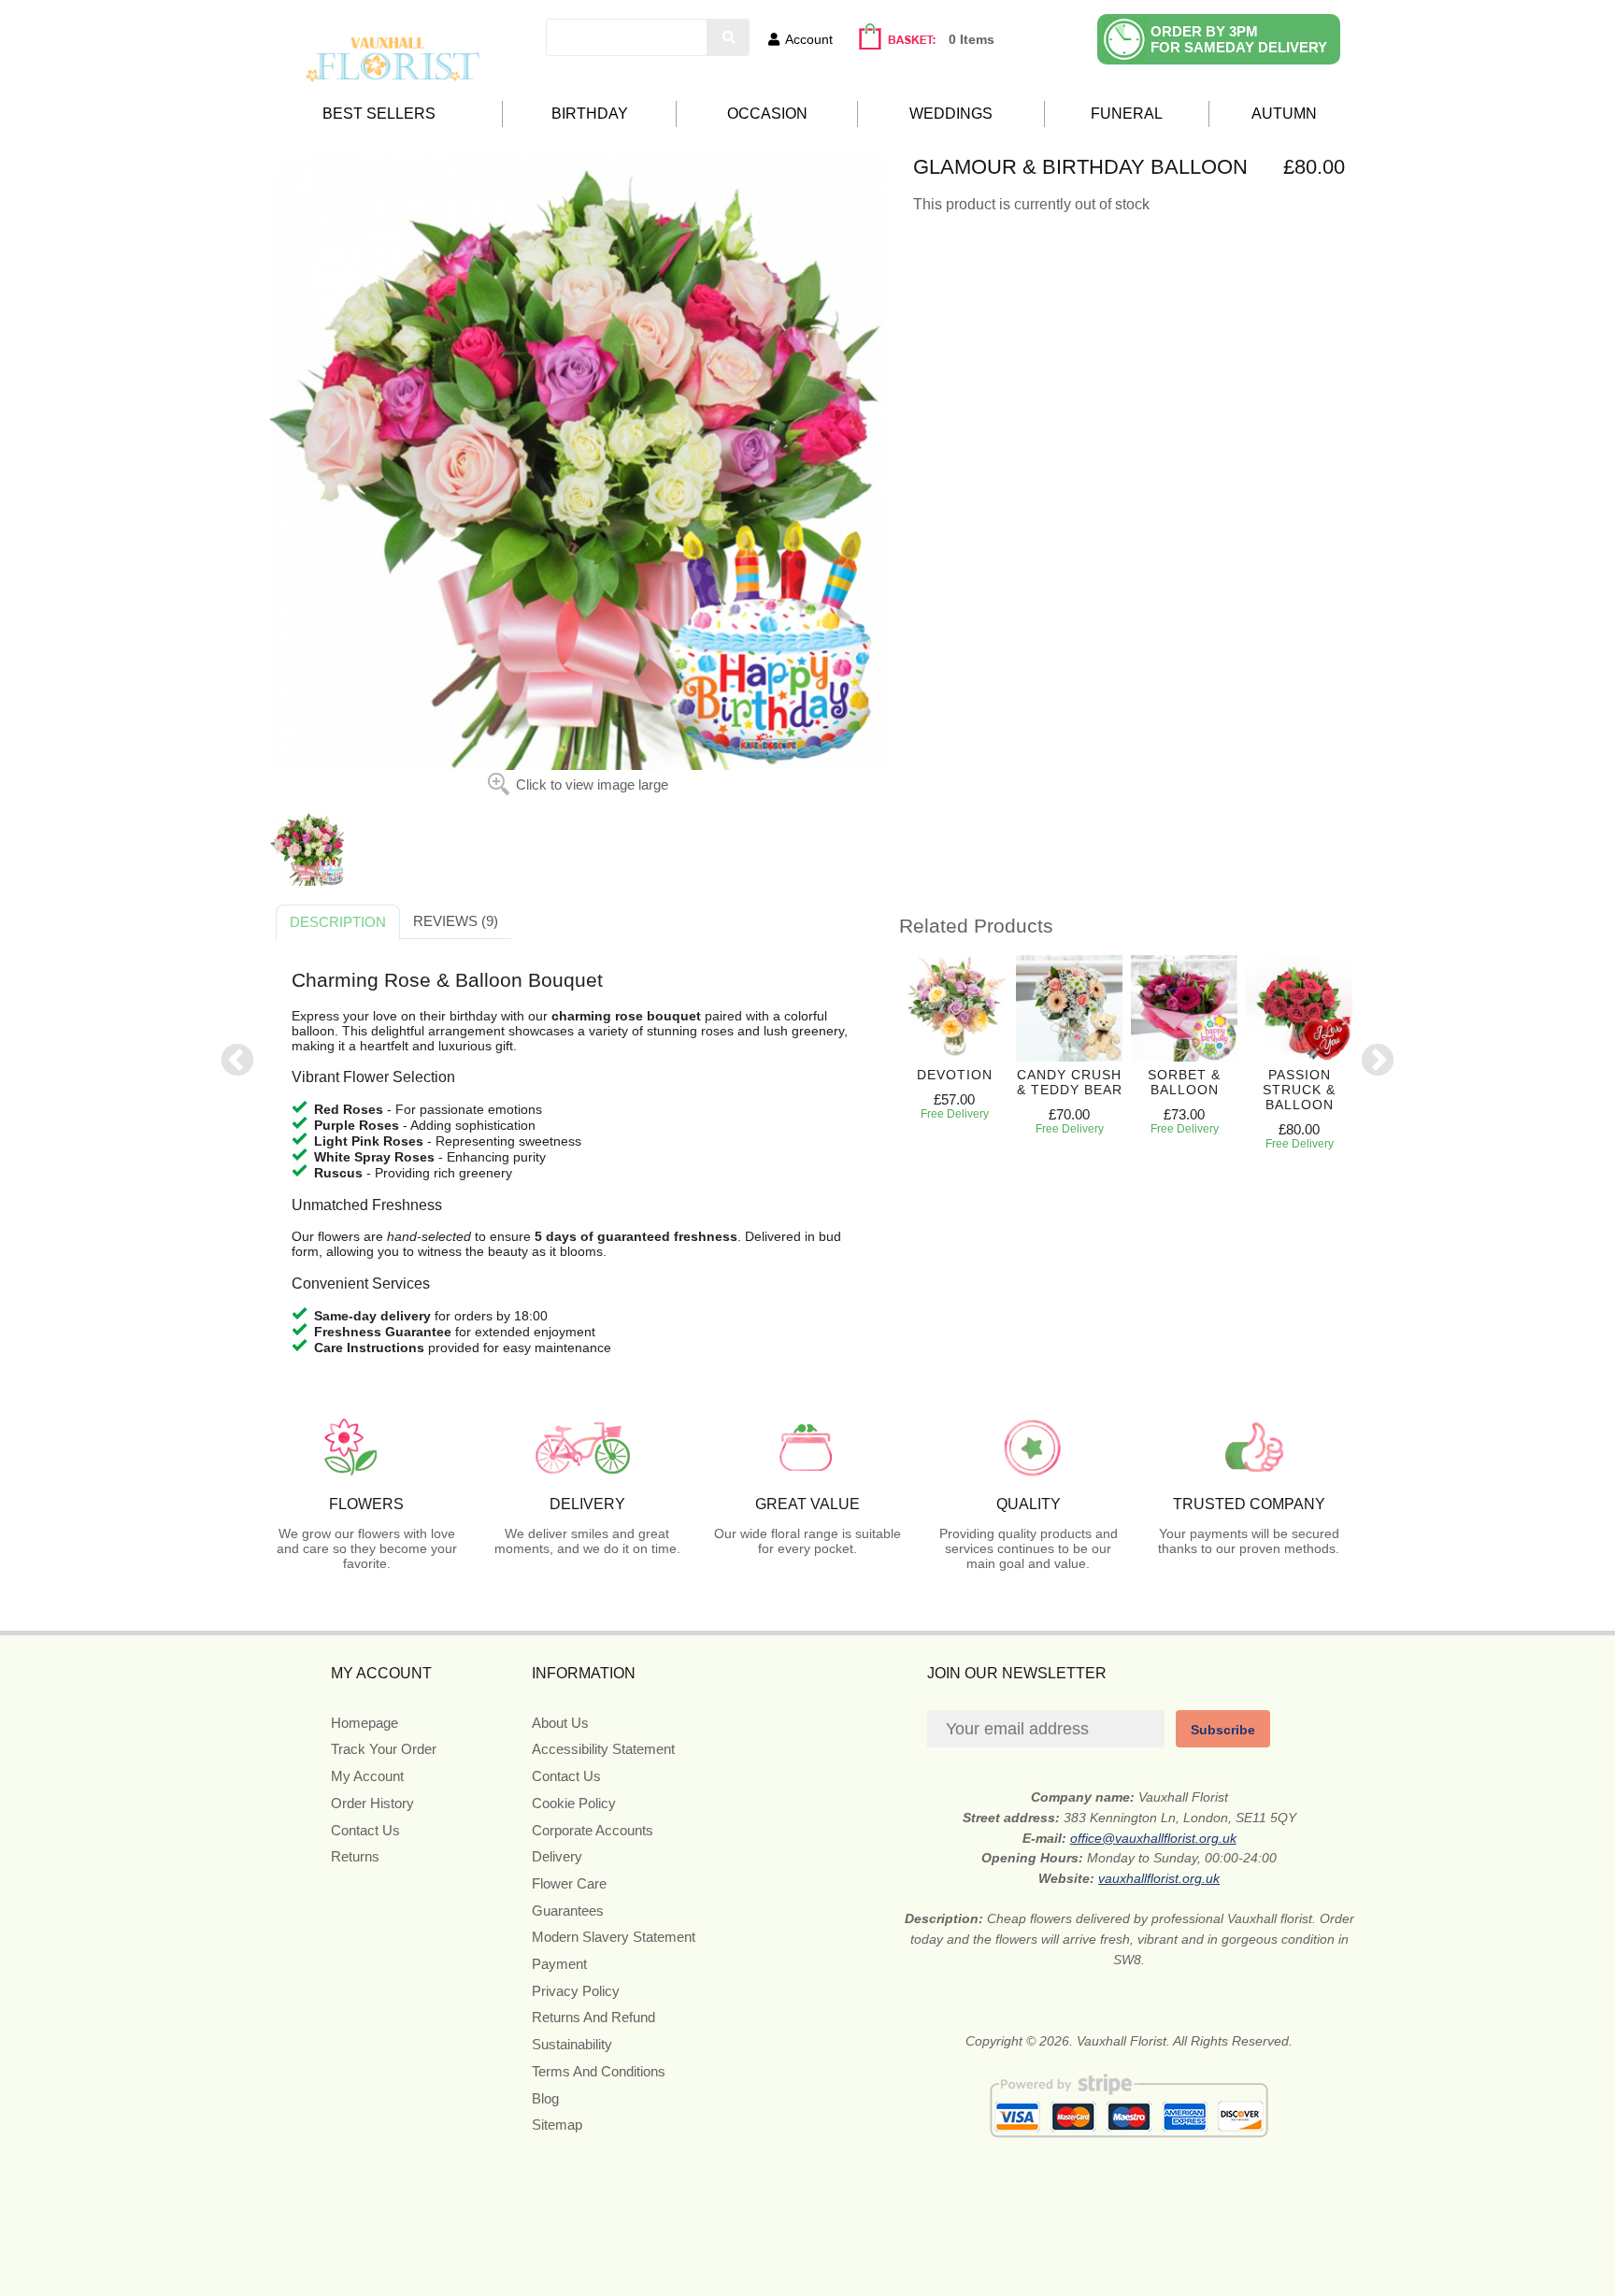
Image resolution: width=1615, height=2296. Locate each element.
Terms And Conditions (599, 2071)
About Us (560, 1723)
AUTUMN (1284, 114)
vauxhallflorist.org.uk (1159, 1878)
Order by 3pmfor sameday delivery (1239, 39)
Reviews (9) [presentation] (456, 921)
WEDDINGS (951, 114)
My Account (367, 1776)
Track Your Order (384, 1749)
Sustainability (572, 2044)
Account (809, 39)
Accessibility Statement (603, 1749)
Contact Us (365, 1830)
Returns (355, 1856)
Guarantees (568, 1911)
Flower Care (569, 1883)
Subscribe (1223, 1730)
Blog (545, 2098)
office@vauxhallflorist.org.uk (1153, 1838)
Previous (237, 1062)
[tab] (338, 922)
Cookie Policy (574, 1803)
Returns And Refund (593, 2017)
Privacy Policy (576, 1991)
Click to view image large (592, 784)
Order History (372, 1803)
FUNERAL (1127, 114)
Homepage (364, 1723)
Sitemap (557, 2125)
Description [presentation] (338, 922)
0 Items (972, 39)
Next (1378, 1062)
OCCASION (767, 114)
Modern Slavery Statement (614, 1937)
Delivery (557, 1856)
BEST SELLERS (379, 114)
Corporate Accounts (593, 1830)
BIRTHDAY (590, 114)
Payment (559, 1964)
